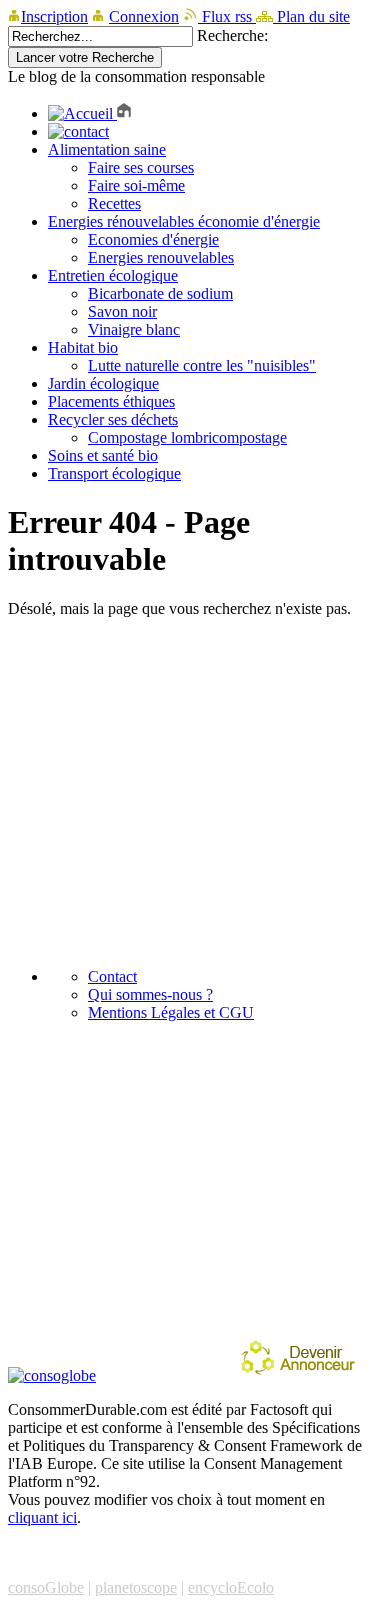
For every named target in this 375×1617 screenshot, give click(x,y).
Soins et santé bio (103, 455)
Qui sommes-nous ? (150, 994)
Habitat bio (83, 347)
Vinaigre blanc (134, 329)
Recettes (114, 203)
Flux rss (227, 16)
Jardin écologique (103, 383)
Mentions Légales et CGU (171, 1012)
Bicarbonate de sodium (160, 293)
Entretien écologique (113, 275)
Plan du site (311, 16)
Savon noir (122, 311)
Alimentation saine (107, 149)
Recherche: (232, 35)
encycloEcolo (231, 1587)
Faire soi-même (136, 185)
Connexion (144, 16)
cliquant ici (42, 1517)
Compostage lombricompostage (187, 437)
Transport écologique (114, 473)
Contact (112, 976)
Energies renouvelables (161, 257)
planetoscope (136, 1587)
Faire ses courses (141, 167)
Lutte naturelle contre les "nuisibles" (202, 365)
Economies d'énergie (153, 239)
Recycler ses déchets (113, 419)
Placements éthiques (111, 401)
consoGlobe (46, 1587)
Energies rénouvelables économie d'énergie (184, 221)
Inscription (54, 16)
